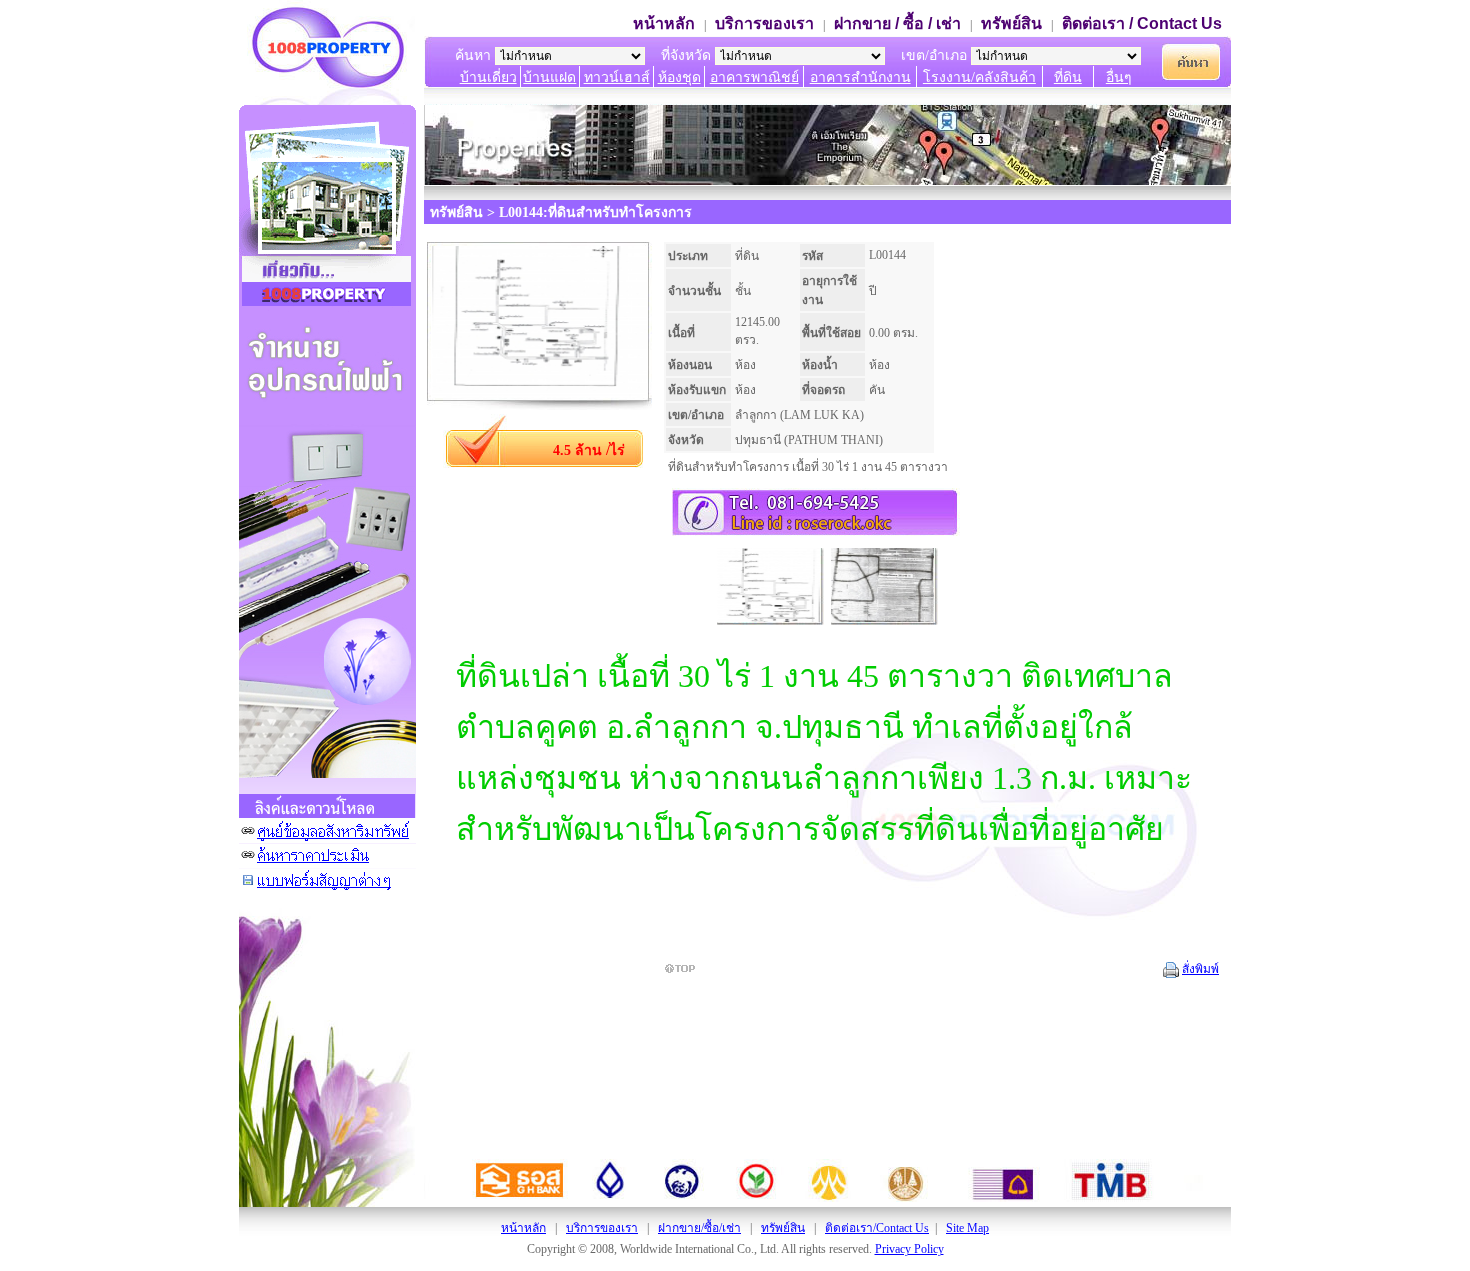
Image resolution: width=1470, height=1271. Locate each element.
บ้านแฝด (549, 77)
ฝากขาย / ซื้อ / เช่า (897, 23)
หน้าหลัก (664, 23)
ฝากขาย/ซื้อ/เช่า (699, 1228)
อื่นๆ (1119, 77)
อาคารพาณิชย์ (754, 77)
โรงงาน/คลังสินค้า (979, 77)
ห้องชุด (679, 77)
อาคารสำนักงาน (860, 77)
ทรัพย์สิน (1011, 23)
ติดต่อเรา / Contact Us (1142, 23)
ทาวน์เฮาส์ (617, 77)
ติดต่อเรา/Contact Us (877, 1228)
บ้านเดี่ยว (488, 77)
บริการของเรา (764, 23)
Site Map (967, 1228)
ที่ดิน (1068, 77)
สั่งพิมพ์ (1200, 969)
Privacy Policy (909, 1249)
